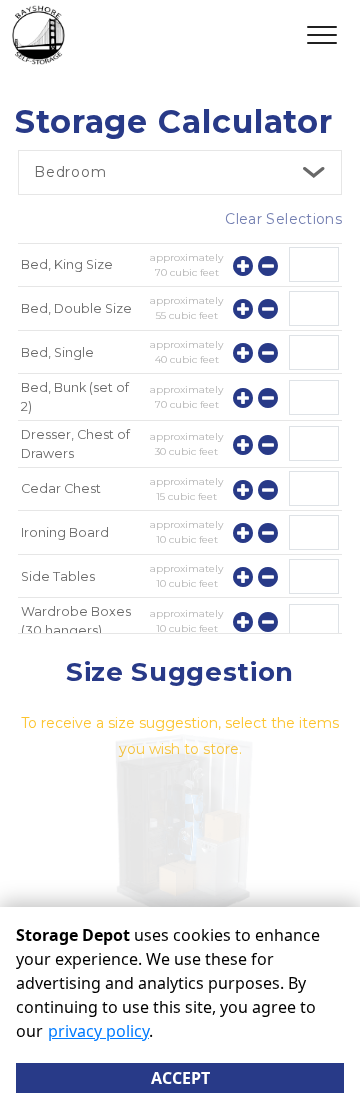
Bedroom (70, 172)
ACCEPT (180, 1078)
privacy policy (98, 1031)
